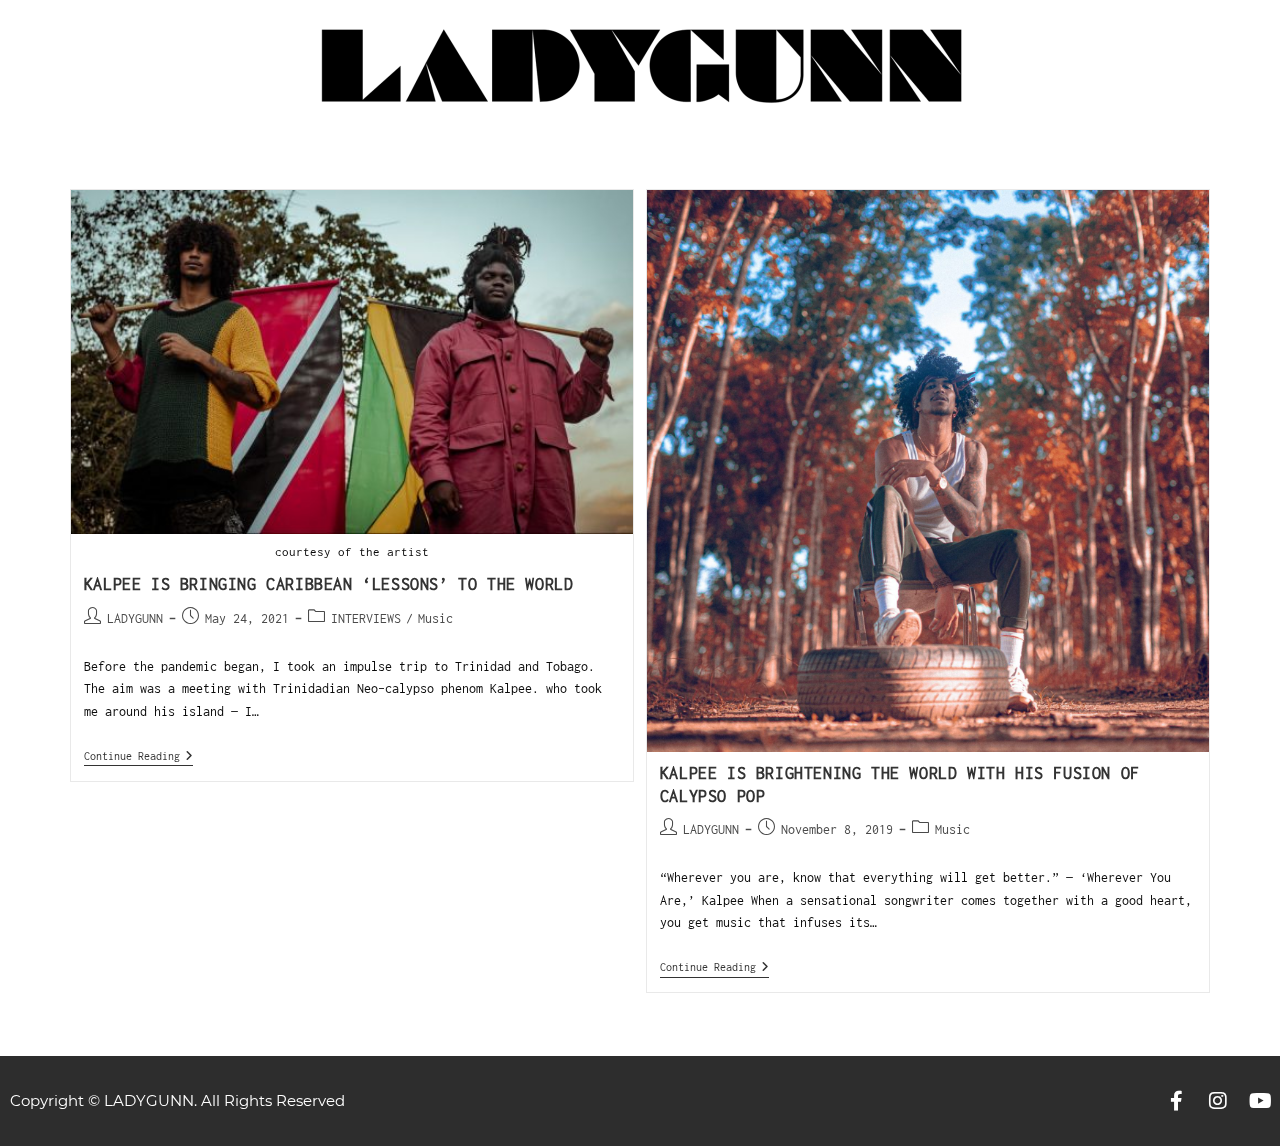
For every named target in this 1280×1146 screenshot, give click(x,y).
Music (435, 618)
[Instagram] (1218, 1101)
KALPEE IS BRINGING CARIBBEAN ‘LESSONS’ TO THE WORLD (329, 584)
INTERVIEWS (366, 618)
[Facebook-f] (1176, 1101)
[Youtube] (1260, 1101)
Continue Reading (138, 755)
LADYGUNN (135, 618)
